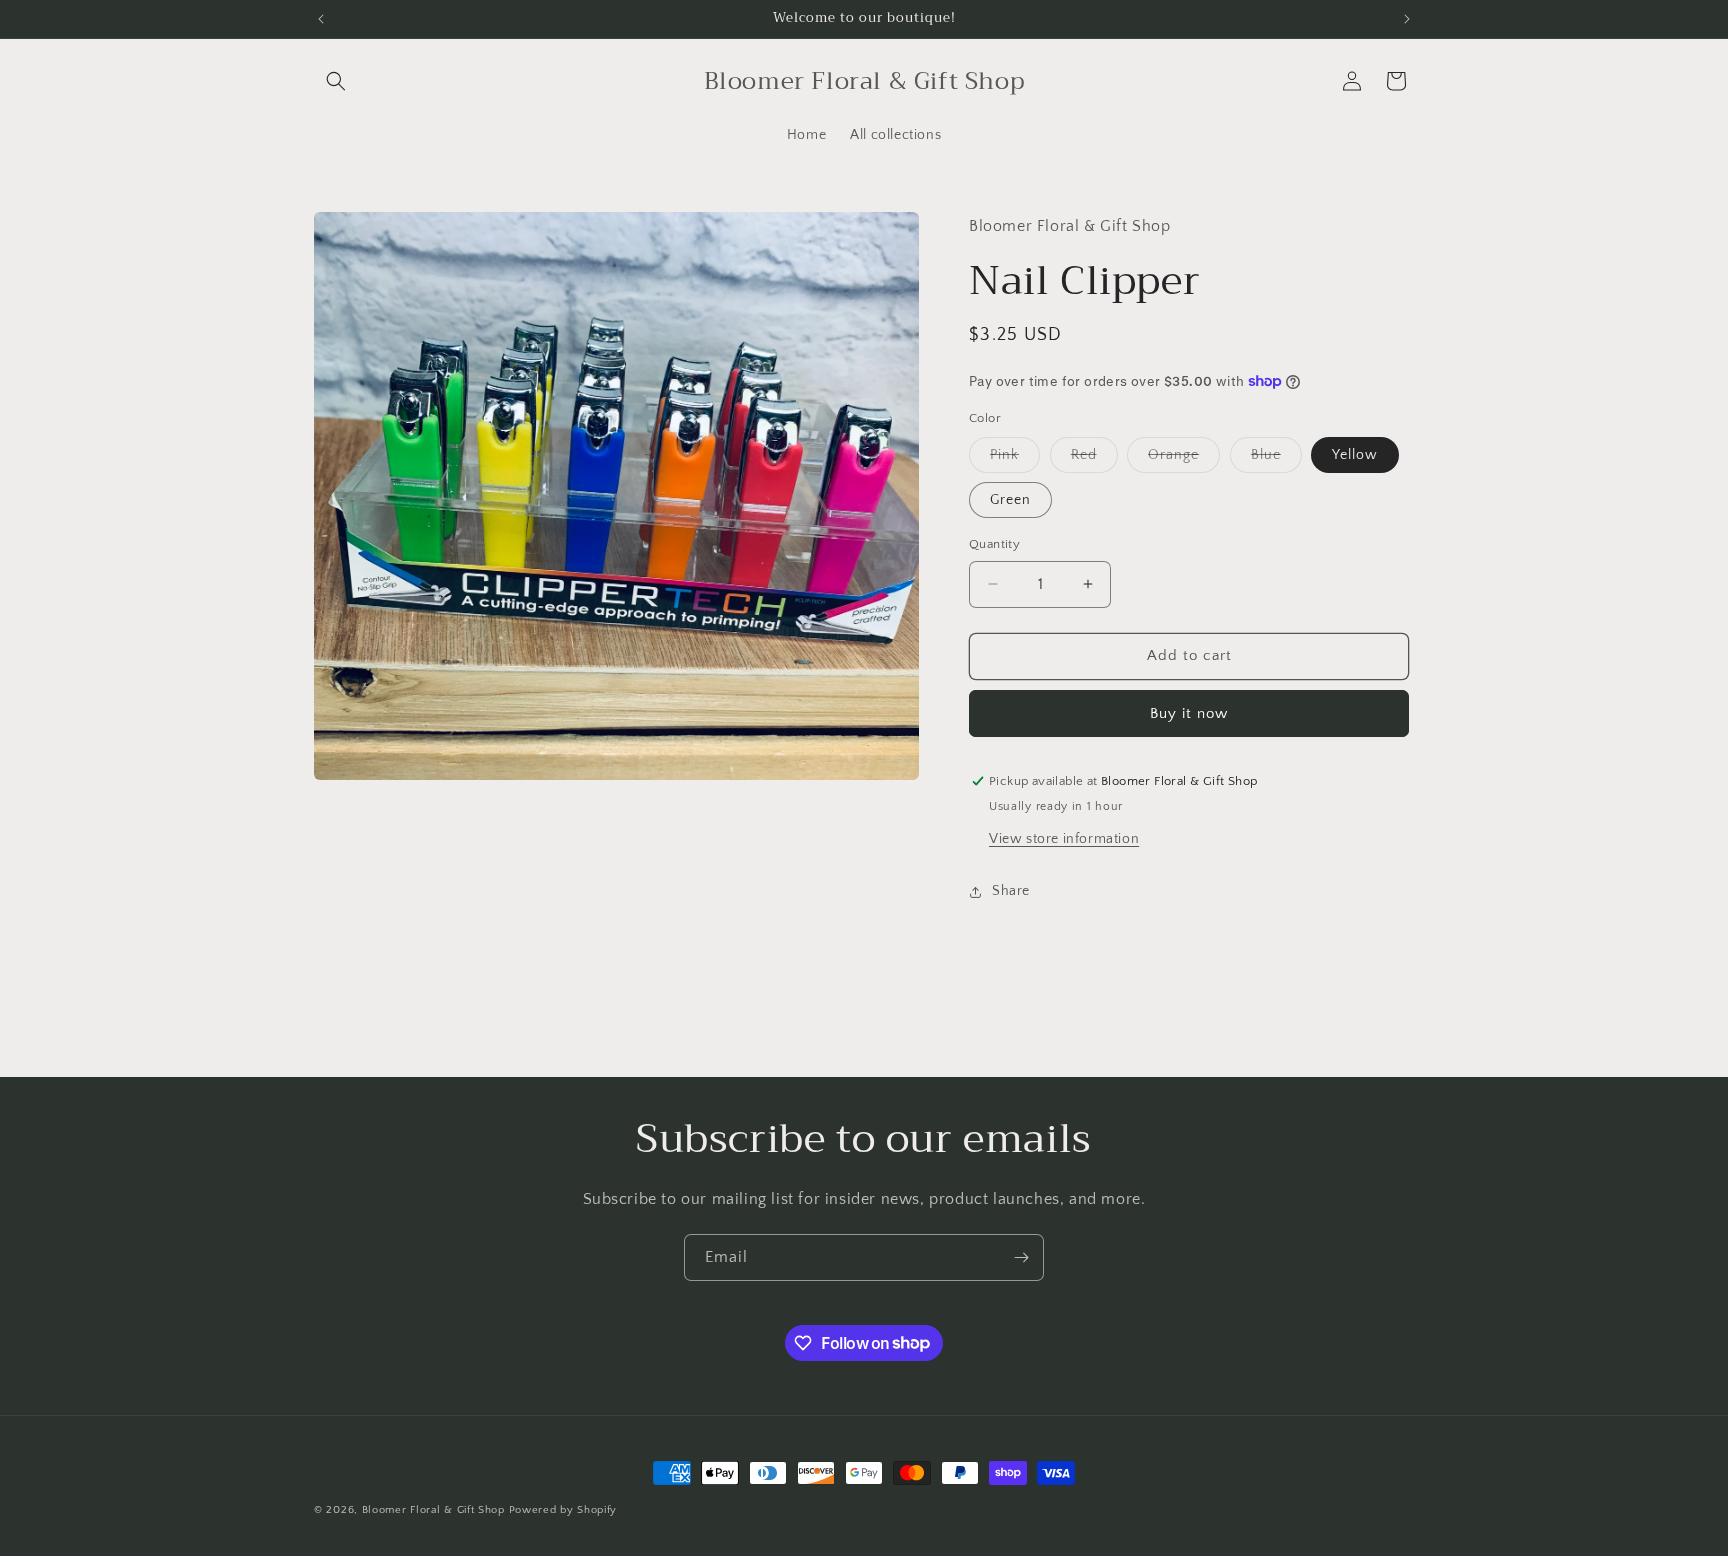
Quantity (994, 544)
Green (1010, 500)
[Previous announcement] (321, 19)
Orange (1184, 459)
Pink (1015, 459)
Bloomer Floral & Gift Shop (433, 1510)
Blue (1276, 459)
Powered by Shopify (563, 1510)
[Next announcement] (1407, 19)
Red (1094, 459)
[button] (336, 81)
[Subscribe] (1021, 1257)
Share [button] (1011, 891)
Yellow (1355, 455)
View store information (1064, 839)
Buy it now (1189, 713)
